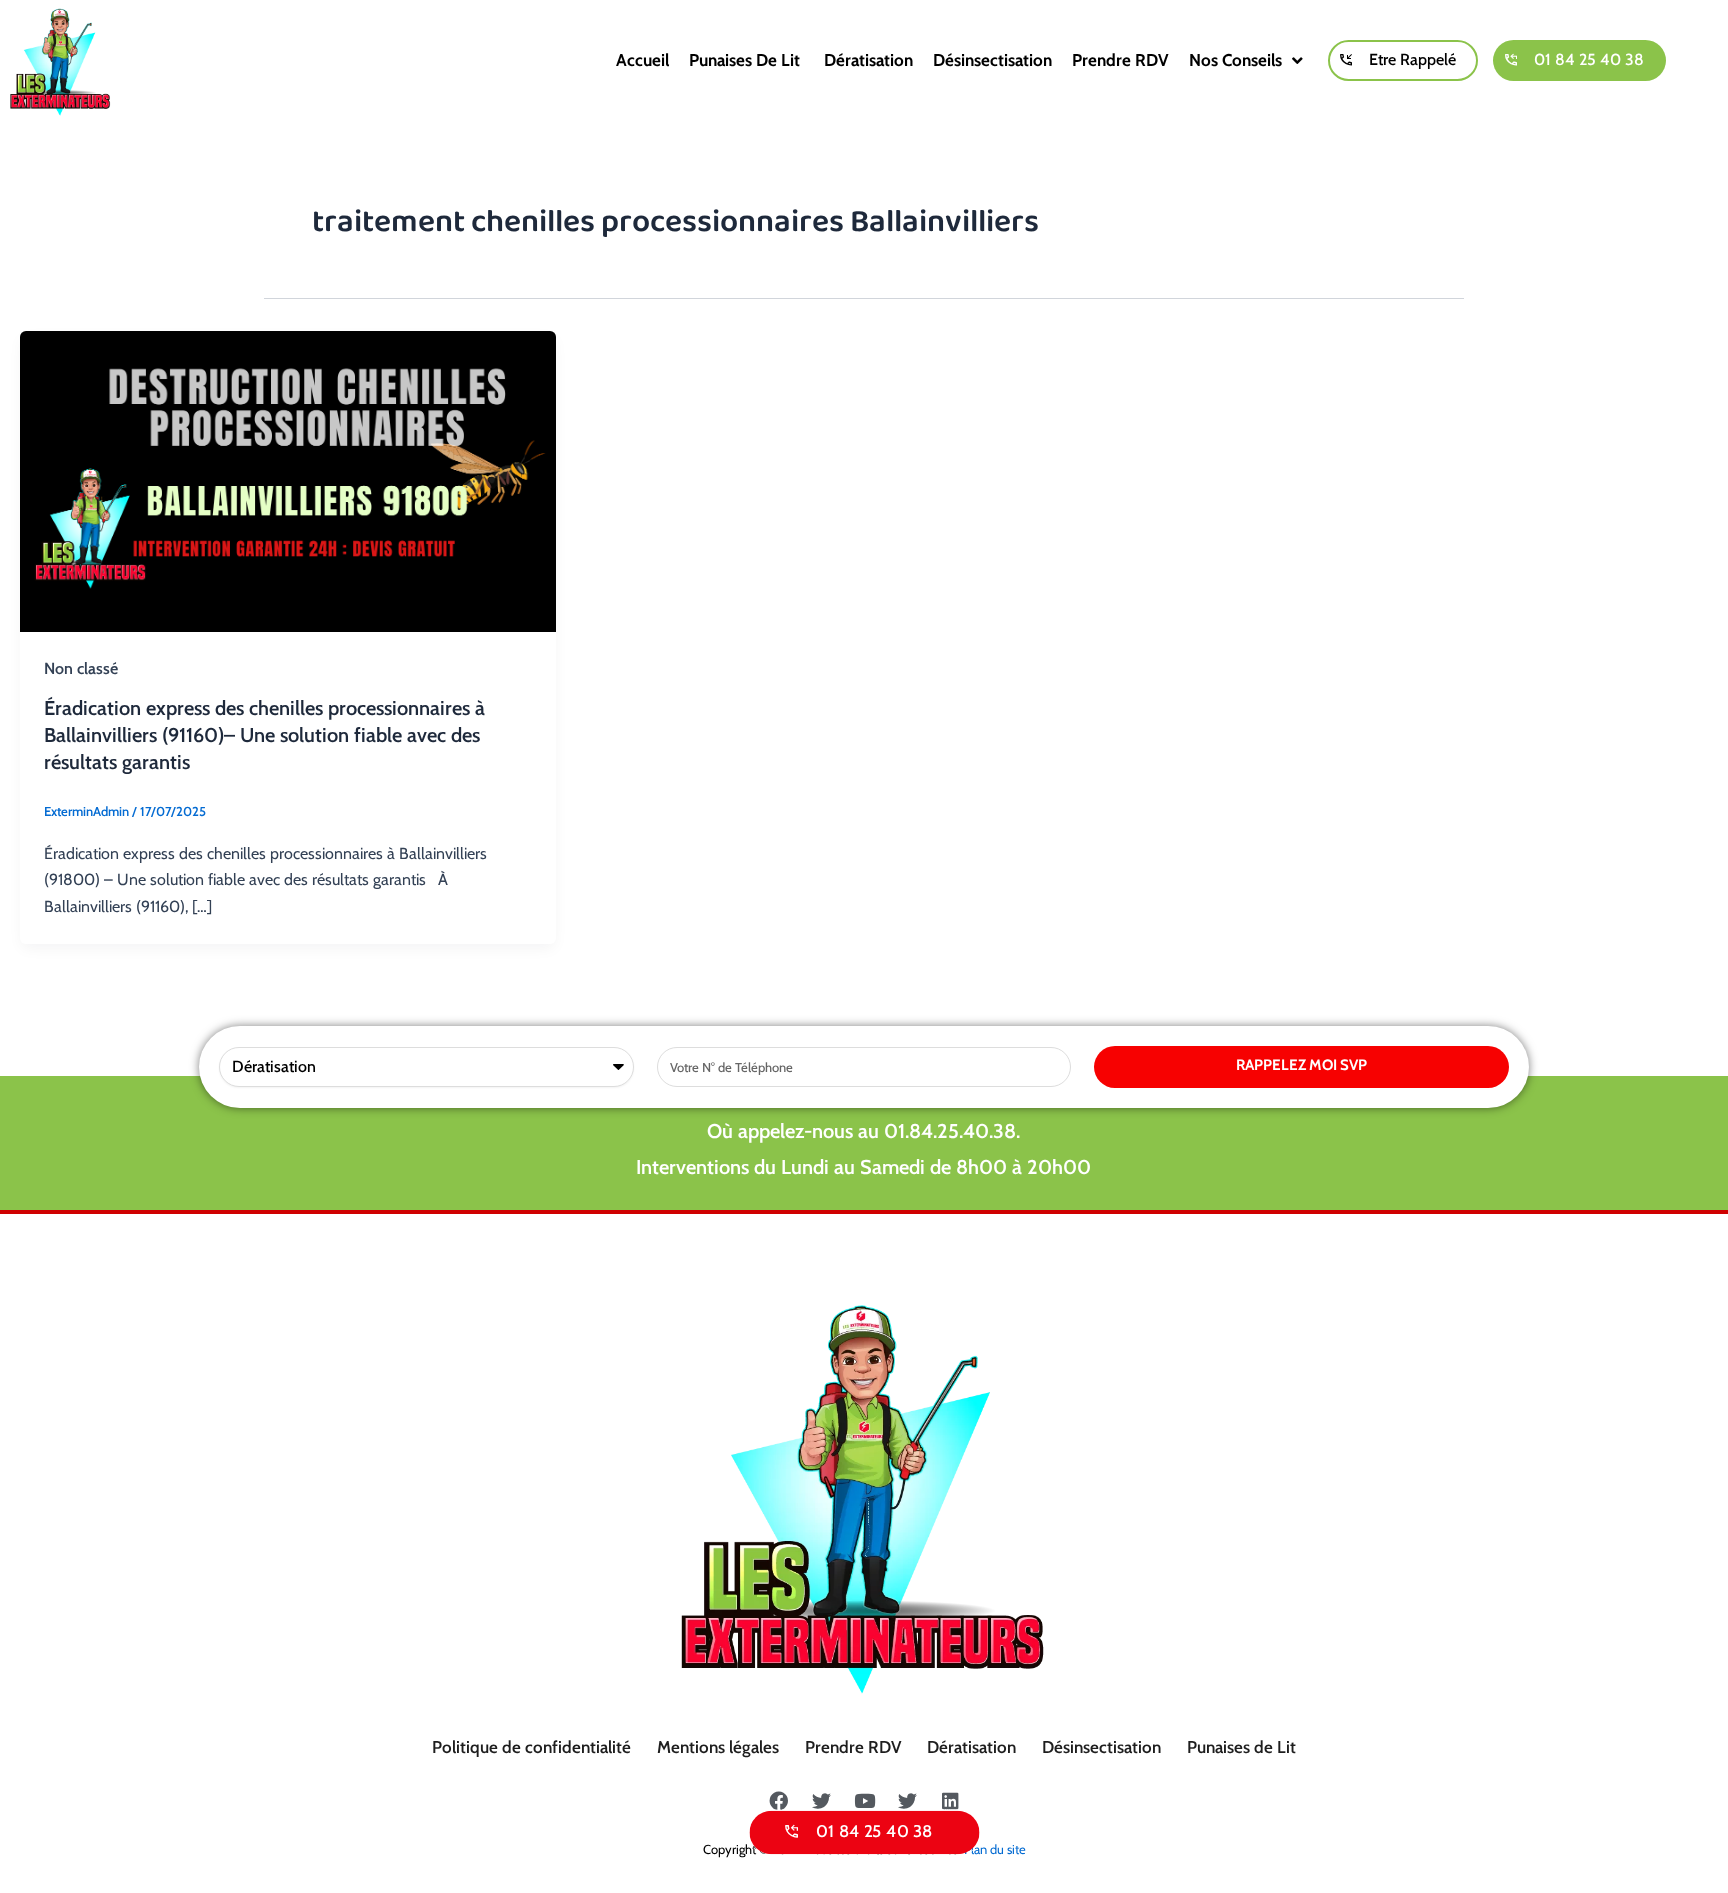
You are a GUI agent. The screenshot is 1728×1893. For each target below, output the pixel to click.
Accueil (642, 60)
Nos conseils (1235, 60)
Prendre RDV (1120, 60)
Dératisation (868, 60)
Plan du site (995, 1849)
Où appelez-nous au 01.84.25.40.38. (863, 1131)
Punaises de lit (746, 60)
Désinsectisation (992, 60)
